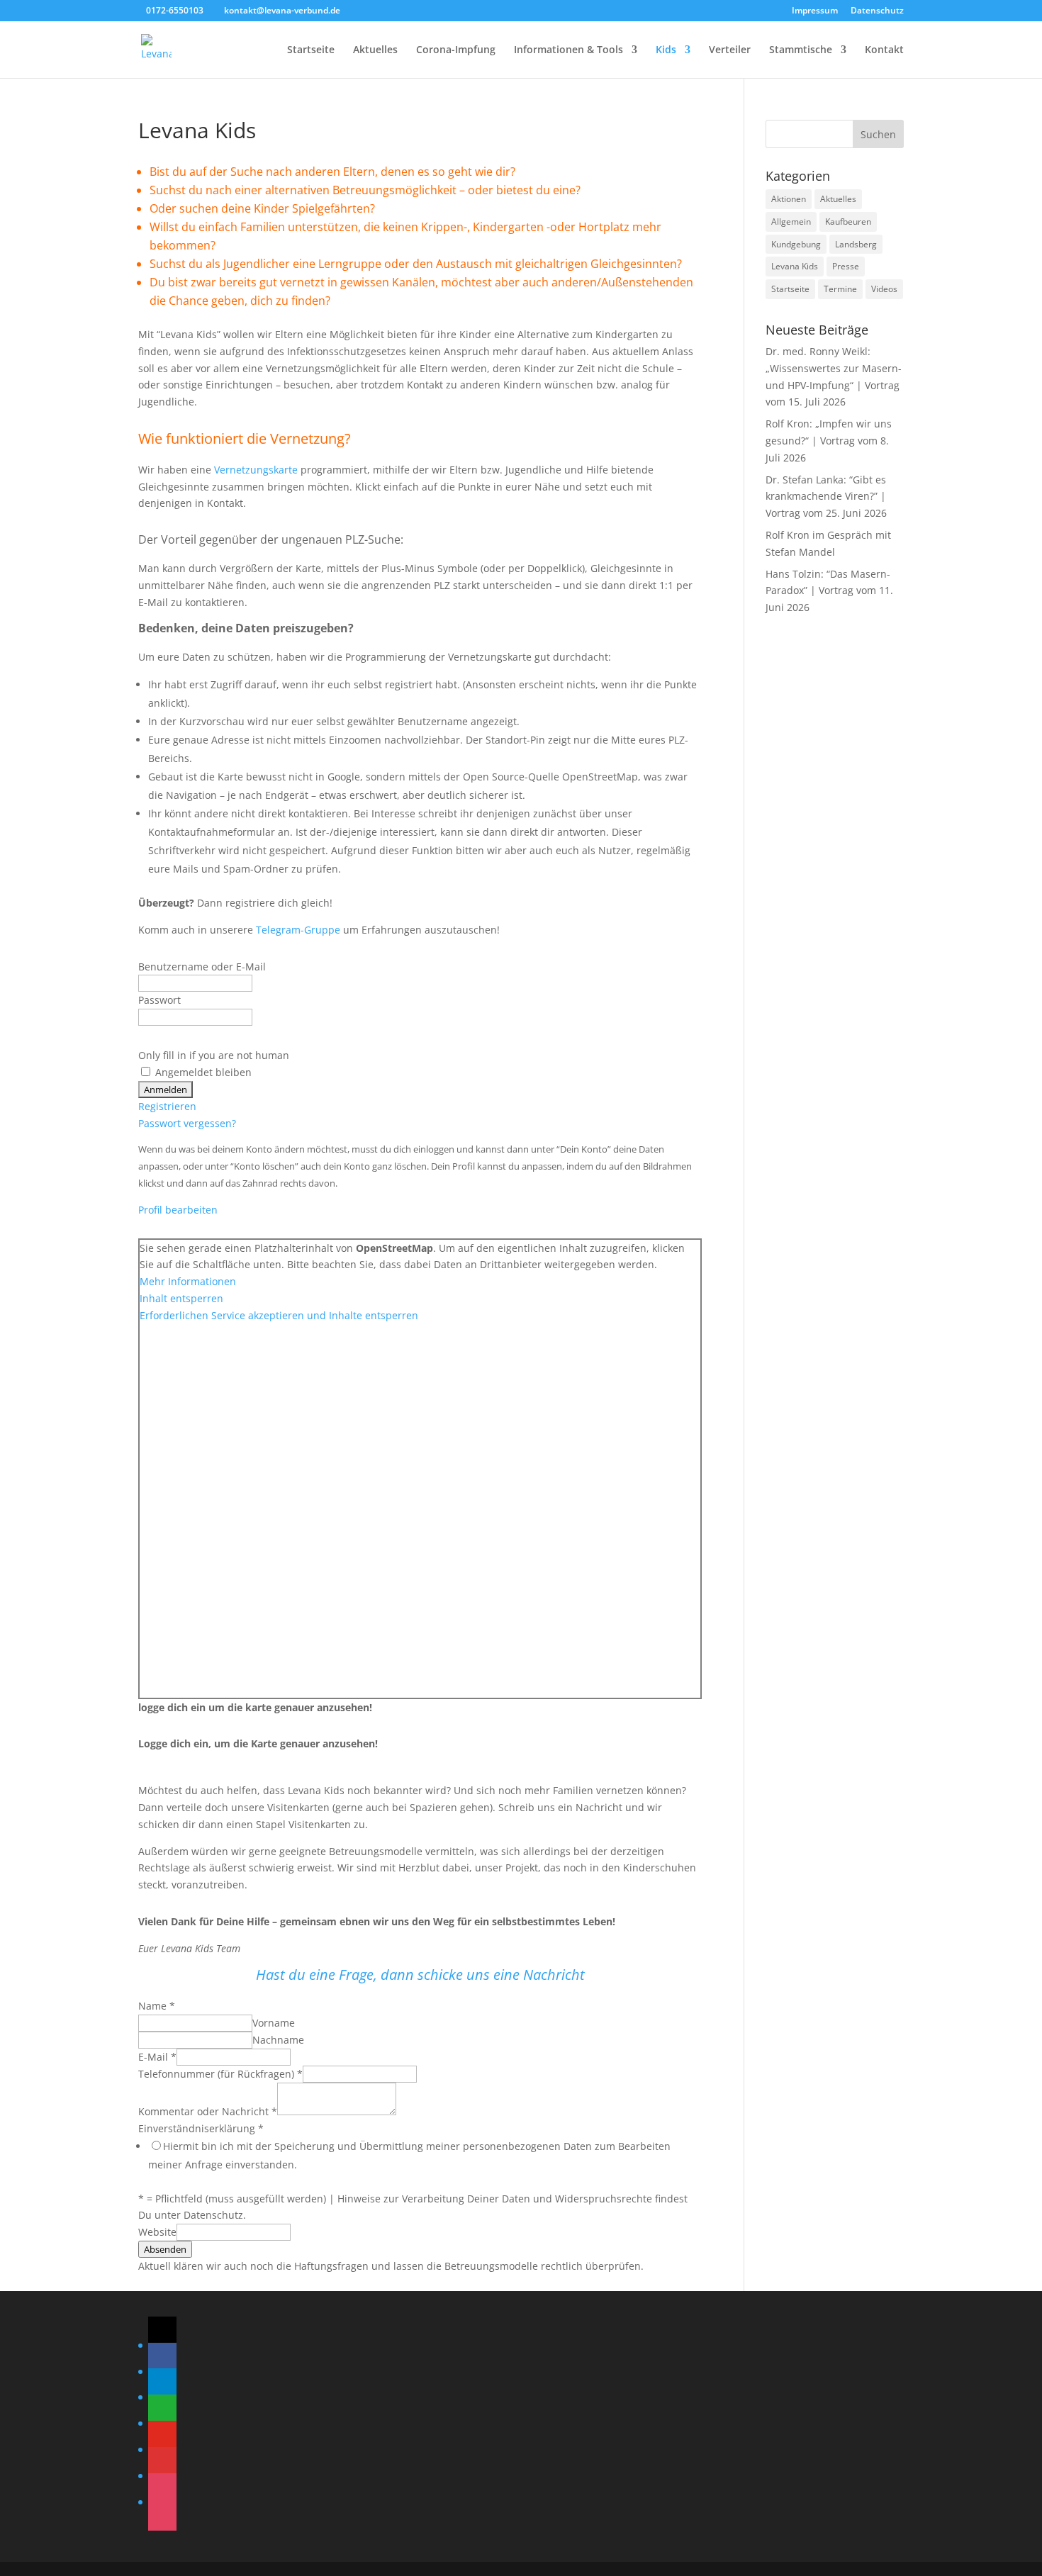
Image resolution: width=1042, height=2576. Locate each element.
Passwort (159, 1000)
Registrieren (167, 1106)
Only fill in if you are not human (214, 1055)
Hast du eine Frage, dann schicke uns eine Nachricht (420, 1975)
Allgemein (791, 222)
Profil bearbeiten (178, 1210)
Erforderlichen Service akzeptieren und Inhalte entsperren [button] (279, 1315)
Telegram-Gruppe (298, 930)
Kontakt (884, 50)
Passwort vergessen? (187, 1123)
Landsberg (856, 244)
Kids (666, 50)
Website (157, 2232)
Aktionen (789, 199)
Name (157, 2006)
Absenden (165, 2249)
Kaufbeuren (848, 222)
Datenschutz (877, 11)
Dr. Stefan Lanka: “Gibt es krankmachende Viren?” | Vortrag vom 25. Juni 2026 (826, 497)
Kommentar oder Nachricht (208, 2111)
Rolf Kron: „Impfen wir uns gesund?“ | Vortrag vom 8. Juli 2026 (829, 441)
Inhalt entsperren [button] (181, 1298)
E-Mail (157, 2057)
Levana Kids (795, 266)
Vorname (274, 2023)
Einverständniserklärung (201, 2128)
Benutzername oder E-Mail (202, 967)
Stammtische (801, 50)
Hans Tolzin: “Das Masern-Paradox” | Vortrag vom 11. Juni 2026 (829, 591)
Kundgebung (796, 244)
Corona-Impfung (456, 50)
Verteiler (730, 50)
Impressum (815, 11)
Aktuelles (375, 50)
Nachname (278, 2040)
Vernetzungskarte (256, 470)
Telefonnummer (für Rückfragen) (220, 2074)
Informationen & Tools (568, 50)
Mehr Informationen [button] (188, 1281)
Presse (846, 266)
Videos (884, 289)
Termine (840, 289)
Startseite (311, 50)
